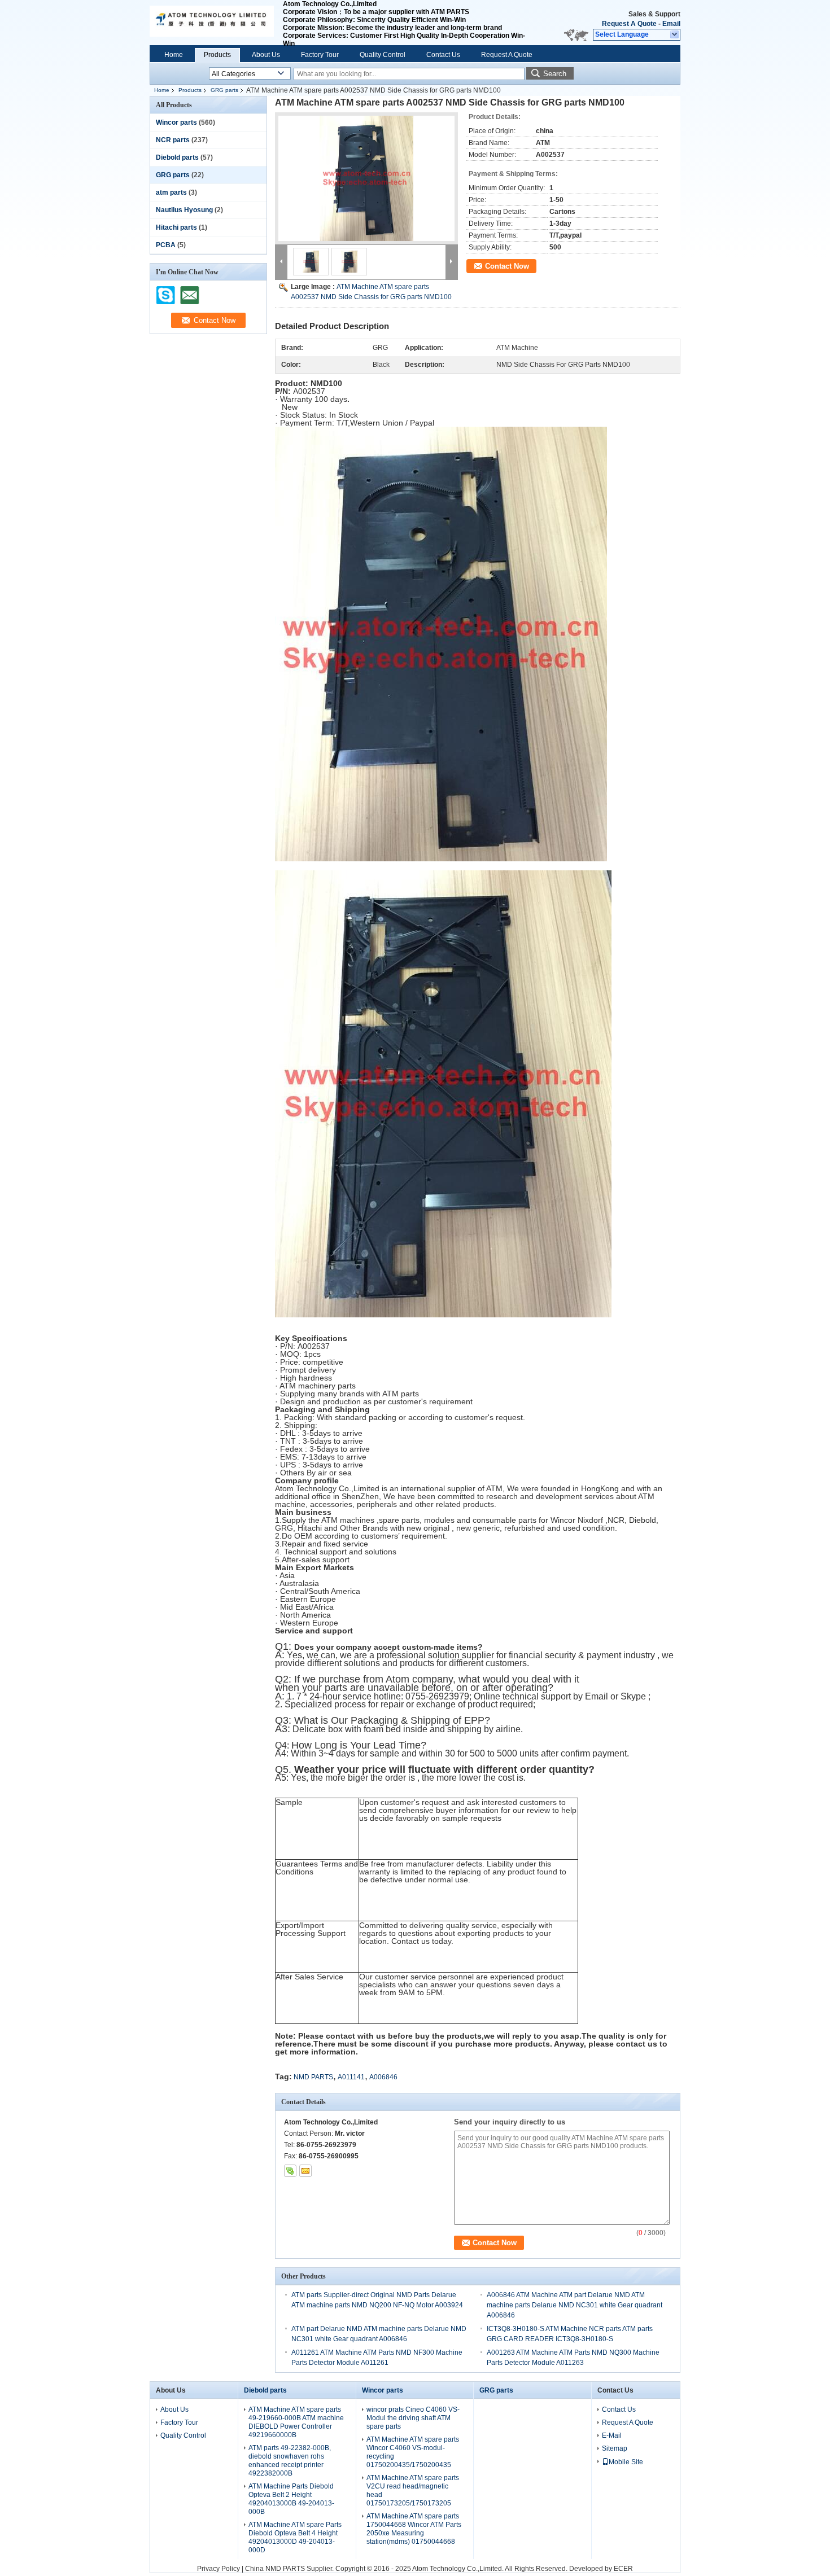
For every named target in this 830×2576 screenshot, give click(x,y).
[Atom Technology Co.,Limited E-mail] (305, 2171)
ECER (623, 2569)
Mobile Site (626, 2462)
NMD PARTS (313, 2077)
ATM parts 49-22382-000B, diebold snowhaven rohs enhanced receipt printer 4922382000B (290, 2461)
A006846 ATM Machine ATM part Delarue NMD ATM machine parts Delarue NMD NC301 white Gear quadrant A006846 (575, 2305)
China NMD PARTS (275, 2569)
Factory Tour (320, 55)
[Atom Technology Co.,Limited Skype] (290, 2171)
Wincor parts (176, 122)
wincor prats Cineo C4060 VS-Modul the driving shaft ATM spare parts (413, 2418)
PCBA (166, 245)
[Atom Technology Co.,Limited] (675, 35)
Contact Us (443, 55)
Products (217, 55)
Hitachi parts (176, 227)
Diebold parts (177, 157)
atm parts (171, 192)
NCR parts (173, 140)
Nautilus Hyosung (184, 210)
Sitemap (615, 2448)
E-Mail (612, 2435)
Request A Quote (629, 24)
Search (555, 74)
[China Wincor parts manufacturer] (212, 23)
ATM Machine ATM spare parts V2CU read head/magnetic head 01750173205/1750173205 (413, 2490)
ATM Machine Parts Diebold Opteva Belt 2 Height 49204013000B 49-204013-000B (291, 2499)
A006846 (383, 2077)
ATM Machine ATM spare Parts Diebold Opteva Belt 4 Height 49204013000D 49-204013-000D (295, 2537)
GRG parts (224, 90)
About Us (266, 55)
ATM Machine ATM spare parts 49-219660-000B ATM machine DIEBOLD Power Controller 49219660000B (296, 2422)
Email (671, 24)
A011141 (351, 2077)
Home (174, 55)
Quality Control (383, 55)
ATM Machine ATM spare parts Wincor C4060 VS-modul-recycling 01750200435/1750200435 (413, 2452)
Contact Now (507, 266)
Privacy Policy (219, 2569)
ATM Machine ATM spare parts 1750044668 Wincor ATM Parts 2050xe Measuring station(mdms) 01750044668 (414, 2529)
